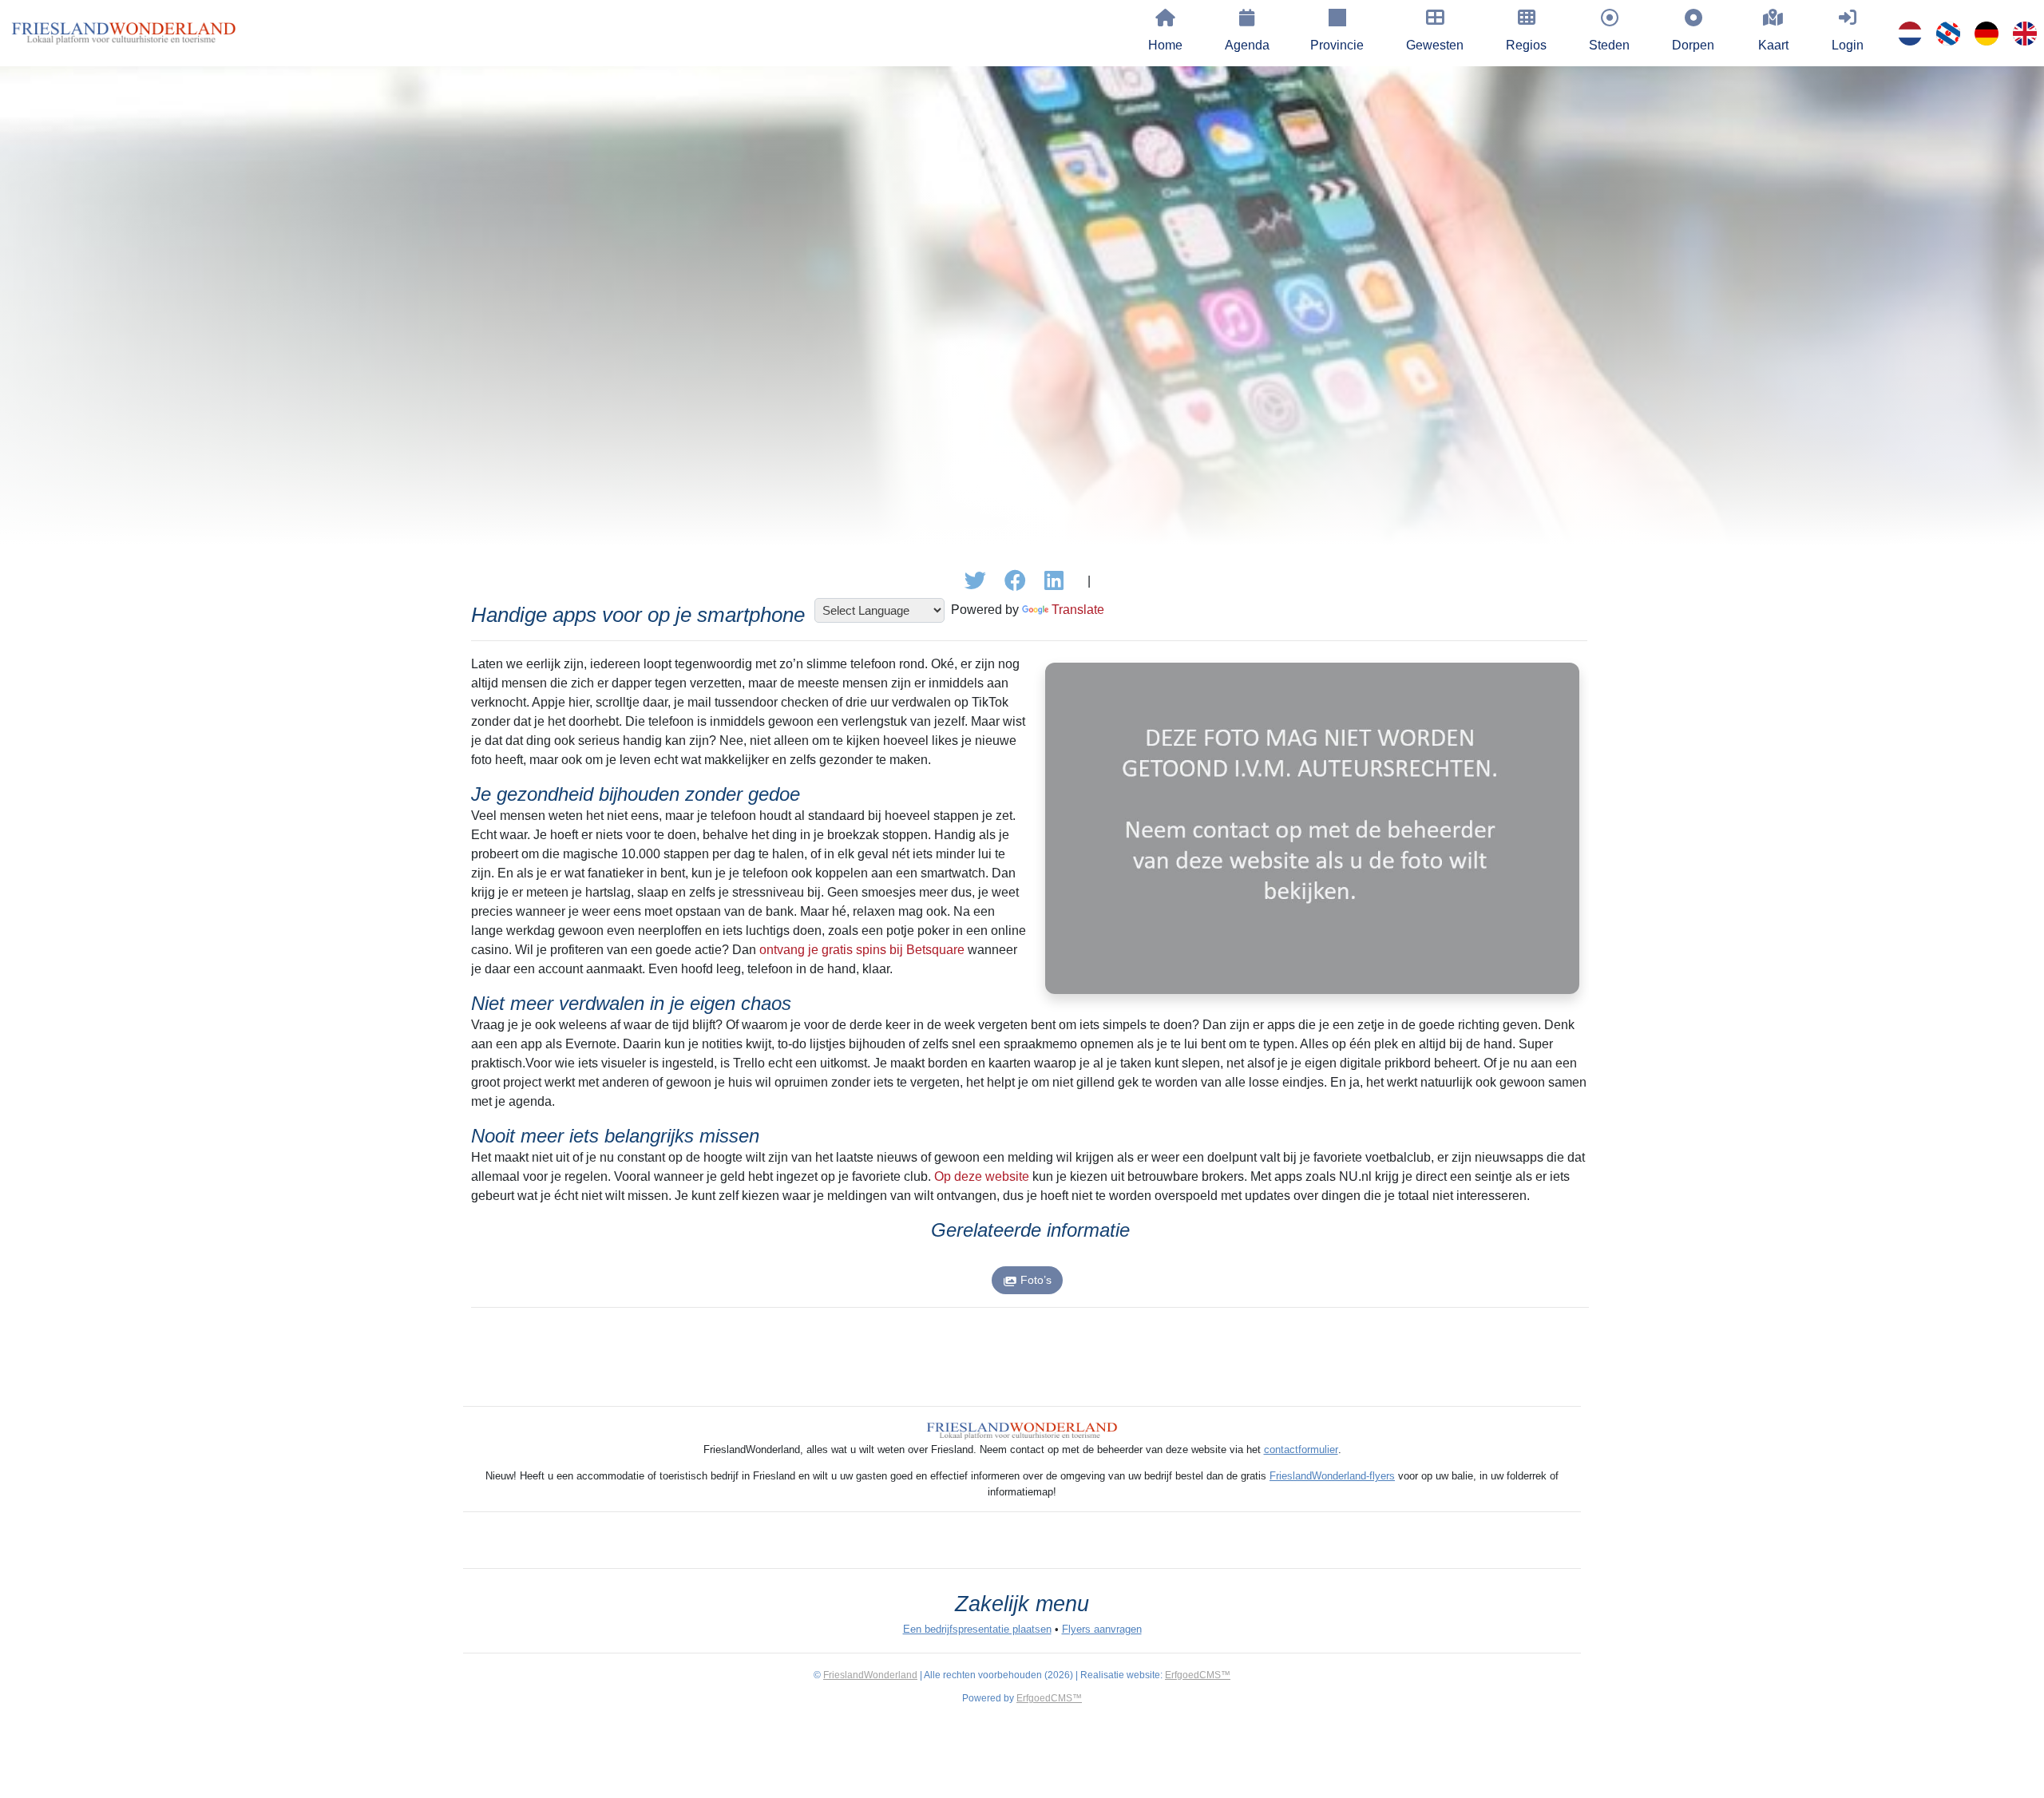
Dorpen (1693, 45)
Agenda (1247, 45)
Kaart (1773, 45)
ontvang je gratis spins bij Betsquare (862, 950)
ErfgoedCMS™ (1198, 1675)
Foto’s (1036, 1280)
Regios (1526, 45)
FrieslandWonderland (870, 1675)
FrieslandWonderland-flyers (1332, 1476)
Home (1165, 45)
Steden (1609, 45)
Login (1848, 45)
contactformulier (1301, 1449)
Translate (1078, 610)
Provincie (1337, 45)
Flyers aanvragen (1102, 1629)
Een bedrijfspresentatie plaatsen (977, 1629)
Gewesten (1435, 45)
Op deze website (982, 1176)
